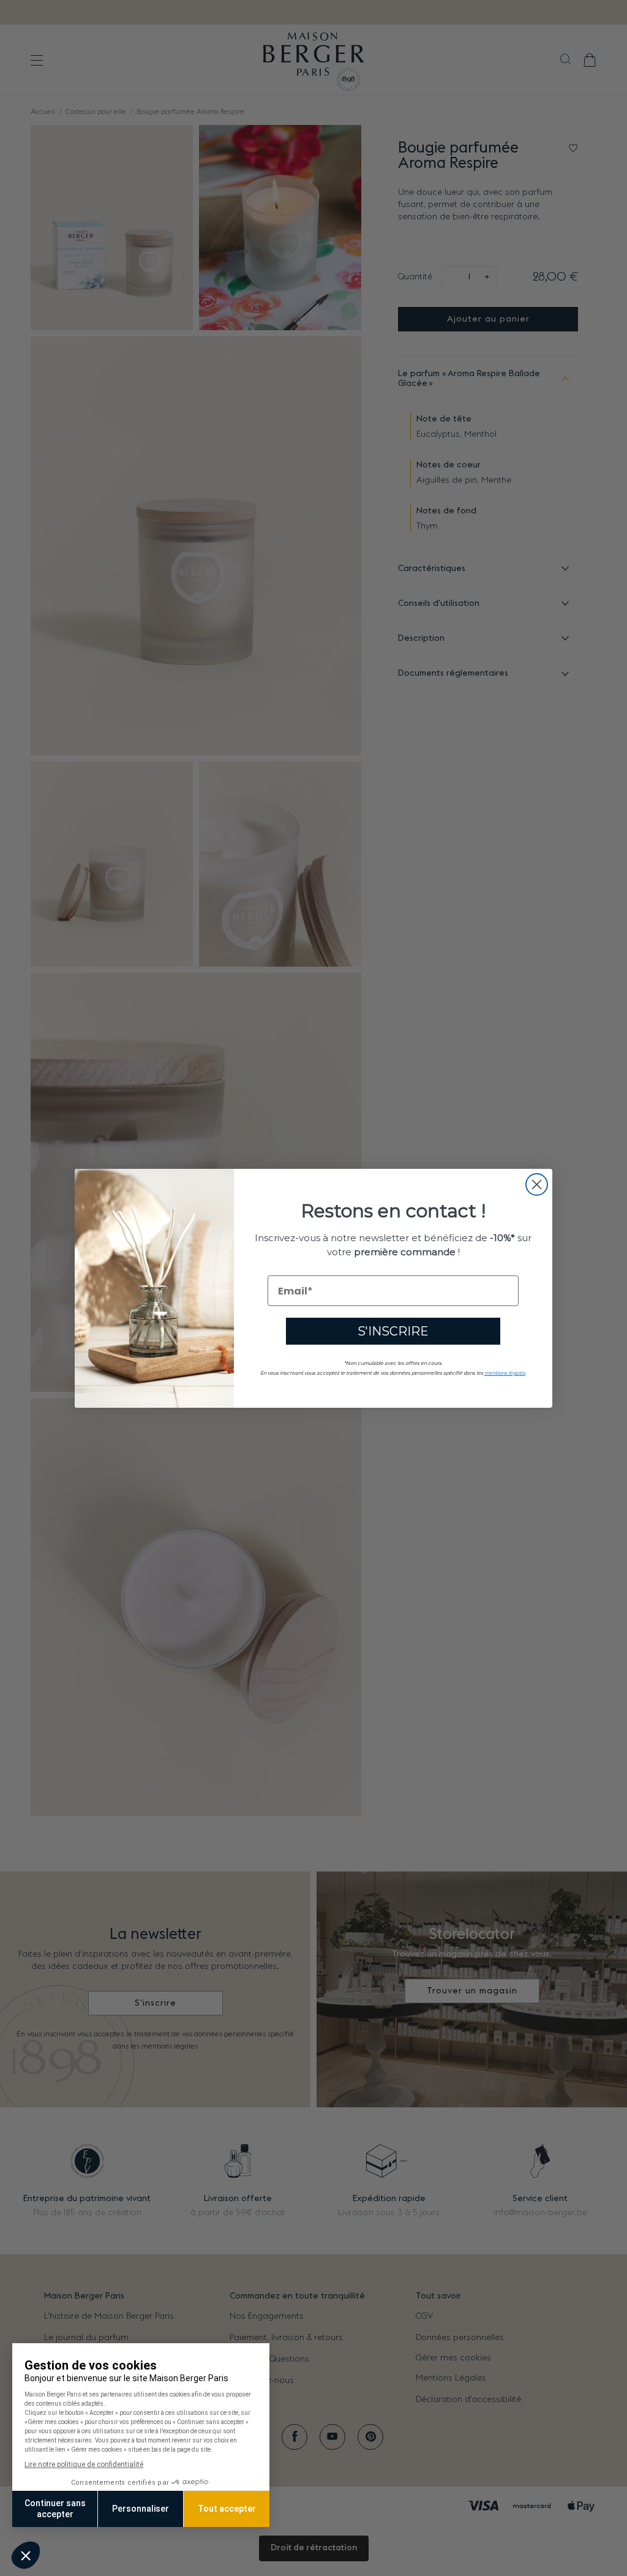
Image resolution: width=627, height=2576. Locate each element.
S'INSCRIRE (393, 1331)
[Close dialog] (537, 1184)
